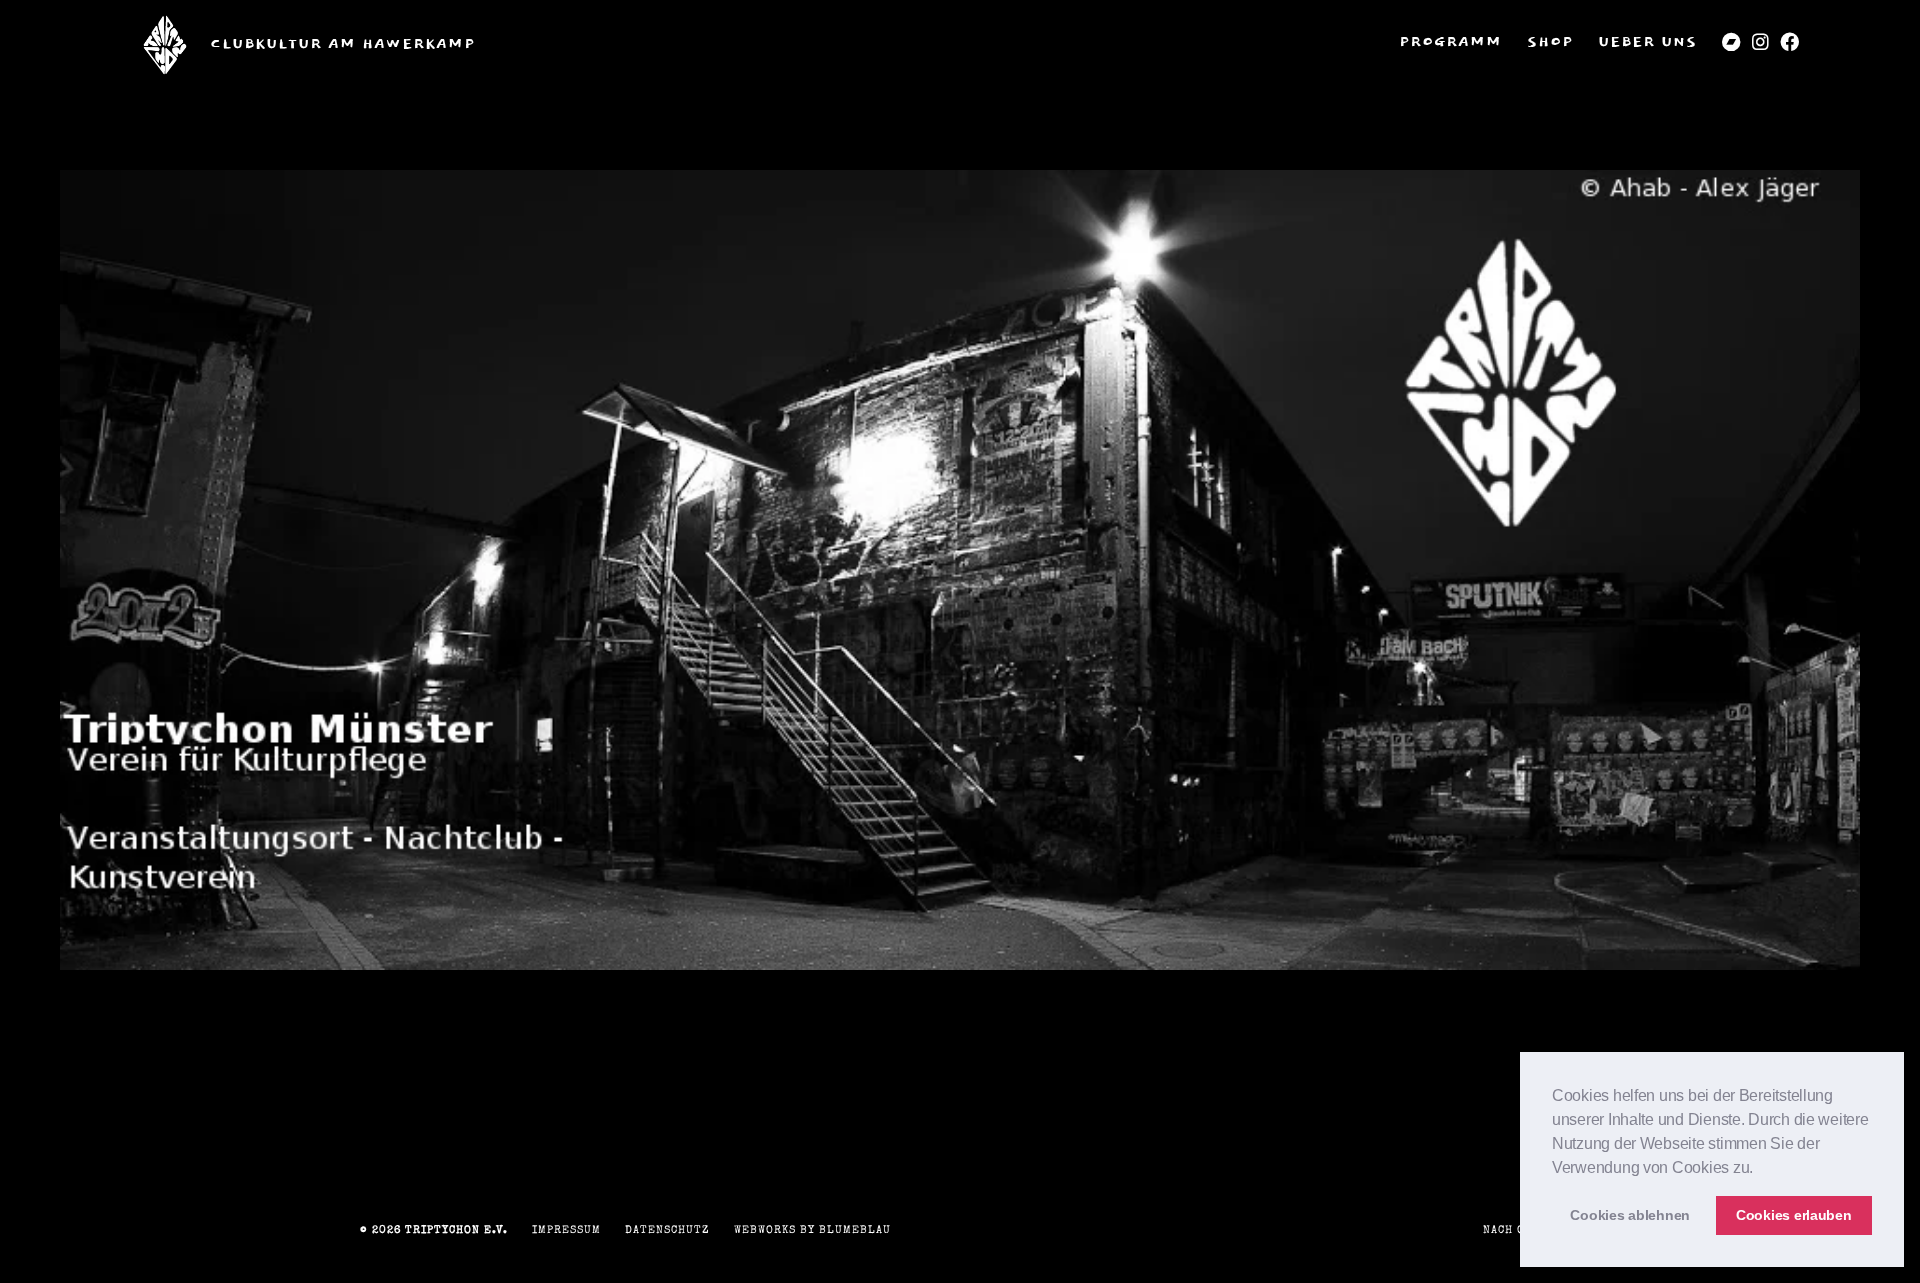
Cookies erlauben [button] (1794, 1215)
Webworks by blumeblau (812, 1230)
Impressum (566, 1230)
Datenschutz (667, 1230)
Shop (1550, 42)
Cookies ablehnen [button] (1630, 1215)
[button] (1760, 1169)
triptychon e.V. (456, 1230)
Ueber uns (1647, 42)
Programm (1450, 42)
